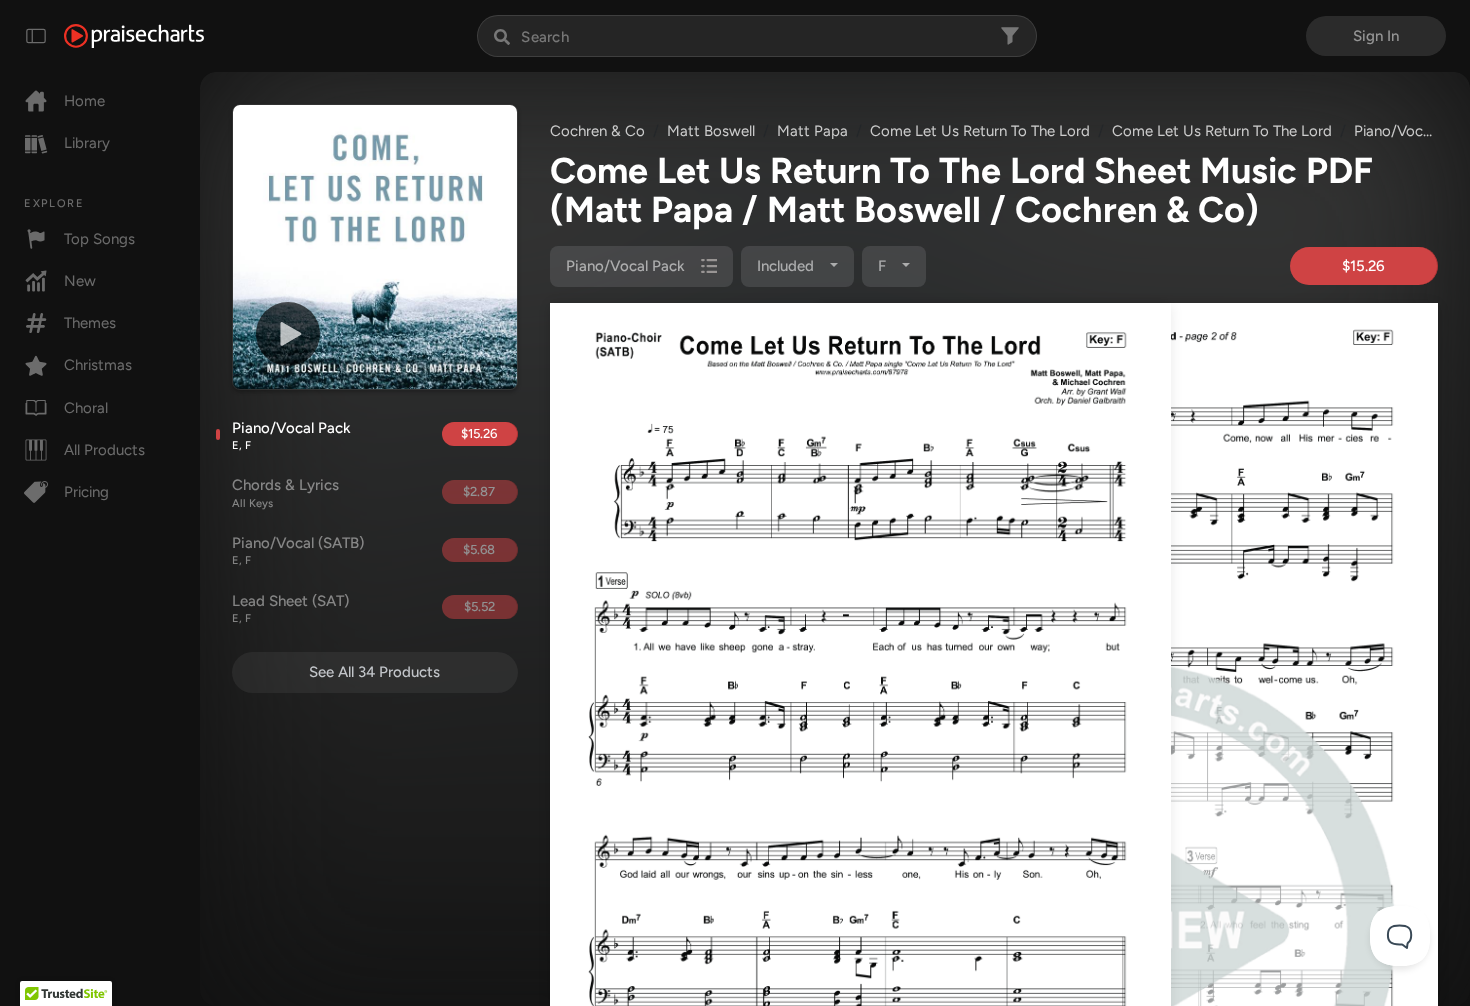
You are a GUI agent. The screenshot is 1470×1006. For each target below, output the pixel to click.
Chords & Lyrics (285, 493)
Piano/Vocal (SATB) (298, 551)
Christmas (98, 365)
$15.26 (479, 433)
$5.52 (479, 606)
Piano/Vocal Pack (291, 436)
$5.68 (479, 549)
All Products (104, 450)
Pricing (86, 492)
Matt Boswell (711, 131)
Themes (90, 323)
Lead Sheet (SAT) (290, 609)
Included (787, 266)
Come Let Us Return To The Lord (980, 131)
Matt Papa (812, 131)
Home (84, 101)
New (80, 281)
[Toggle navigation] (36, 36)
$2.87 (479, 491)
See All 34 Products (374, 672)
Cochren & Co (597, 131)
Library (87, 143)
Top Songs (99, 239)
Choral (86, 408)
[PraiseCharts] (134, 36)
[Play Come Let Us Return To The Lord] (288, 334)
